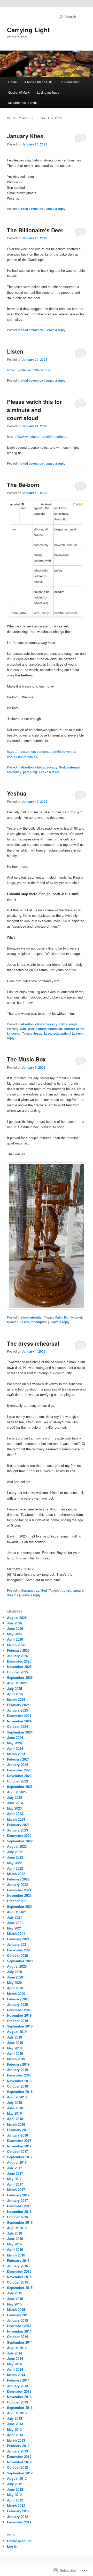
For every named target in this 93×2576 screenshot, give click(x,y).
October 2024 (17, 1726)
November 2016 (19, 2211)
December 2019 (19, 2010)
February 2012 (18, 2511)
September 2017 (20, 2157)
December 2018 (19, 2075)
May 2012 (14, 2495)
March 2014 (16, 2375)
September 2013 (20, 2407)
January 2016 (17, 2266)
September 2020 (20, 1961)
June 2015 (15, 2299)
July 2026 (14, 1623)
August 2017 (17, 2162)
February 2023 (18, 1825)
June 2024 (15, 1737)
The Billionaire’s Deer (35, 230)
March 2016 (16, 2255)
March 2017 (16, 2190)
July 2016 (14, 2233)
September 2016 (20, 2222)
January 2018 (17, 2135)
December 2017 (19, 2141)
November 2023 (19, 1776)
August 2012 (17, 2478)
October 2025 (17, 1672)
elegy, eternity (31, 1317)
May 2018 (14, 2113)
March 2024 (16, 1754)
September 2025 (20, 1677)
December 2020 (19, 1950)
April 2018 (15, 2119)
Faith (59, 1317)
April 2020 (15, 1988)
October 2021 (17, 1901)
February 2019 (18, 2064)
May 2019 (14, 2048)
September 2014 (20, 2342)
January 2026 (17, 1656)
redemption (61, 1033)
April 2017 (15, 2184)
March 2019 (16, 2059)
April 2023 (15, 1814)
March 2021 (16, 1933)
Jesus (38, 1033)
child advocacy (32, 209)
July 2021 (14, 1917)
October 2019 (17, 2021)
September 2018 (20, 2092)
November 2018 (19, 2081)
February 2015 (18, 2315)
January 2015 (17, 2320)
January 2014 (17, 2386)
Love (48, 1033)
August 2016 (17, 2228)
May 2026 (14, 1634)
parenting (30, 772)
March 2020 (16, 1994)
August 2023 (17, 1792)
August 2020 (17, 1966)
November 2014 (19, 2331)
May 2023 (14, 1808)
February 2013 (18, 2446)
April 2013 (15, 2435)
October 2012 (17, 2467)
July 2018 (14, 2102)
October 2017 (17, 2151)
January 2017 (17, 2200)
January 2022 (17, 1884)
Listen (15, 351)
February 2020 (18, 1999)
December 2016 (19, 2206)
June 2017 (15, 2173)
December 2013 (19, 2391)
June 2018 (15, 2108)
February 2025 (18, 1705)
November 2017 (19, 2146)
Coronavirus (30, 1590)
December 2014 (19, 2326)
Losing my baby (48, 92)
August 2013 (17, 2413)
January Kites (25, 136)
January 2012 (17, 2517)
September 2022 (20, 1841)
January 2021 (17, 1944)
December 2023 (19, 1770)
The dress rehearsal (33, 1343)
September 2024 (20, 1732)
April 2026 (15, 1639)
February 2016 (18, 2260)
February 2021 (18, 1939)
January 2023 (17, 1830)
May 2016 (14, 2244)
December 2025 (19, 1661)
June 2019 (15, 2043)
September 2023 (20, 1786)
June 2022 (15, 1857)
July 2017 (14, 2168)
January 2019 (17, 2070)
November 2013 (19, 2397)
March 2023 (16, 1819)
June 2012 (15, 2489)
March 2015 (16, 2309)
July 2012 (14, 2484)
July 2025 (14, 1688)
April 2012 (15, 2500)
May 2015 (14, 2304)
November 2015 (19, 2277)
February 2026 (18, 1650)
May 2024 (14, 1743)
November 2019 (19, 2015)
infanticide (55, 1029)
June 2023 (15, 1803)
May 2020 (14, 1982)
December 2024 (19, 1716)
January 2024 (17, 1765)
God (62, 767)
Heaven (13, 1322)
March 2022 (16, 1874)
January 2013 (17, 2451)
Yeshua (17, 793)
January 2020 (17, 2004)
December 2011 (19, 2522)
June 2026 (15, 1628)
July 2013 (14, 2418)
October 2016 (17, 2217)
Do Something (69, 82)
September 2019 (20, 2026)
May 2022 (14, 1863)
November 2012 (19, 2462)
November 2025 (19, 1667)
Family (69, 1317)
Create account (19, 2541)
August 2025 (17, 1683)
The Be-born (23, 485)
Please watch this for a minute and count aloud (34, 410)
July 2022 (14, 1852)
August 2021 (17, 1912)
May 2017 (14, 2179)
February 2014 (18, 2380)
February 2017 (18, 2195)
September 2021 (20, 1906)
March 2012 (16, 2505)
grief (31, 1029)
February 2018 (18, 2130)
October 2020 (17, 1955)
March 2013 (16, 2440)
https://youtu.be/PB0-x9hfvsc (29, 370)
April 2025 (15, 1694)
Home (13, 82)
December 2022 (19, 1835)
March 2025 (16, 1699)
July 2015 (14, 2293)
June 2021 (15, 1923)
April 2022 (15, 1868)
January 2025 (17, 1710)
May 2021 (14, 1928)
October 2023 (17, 1781)
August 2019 (17, 2031)
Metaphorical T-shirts (23, 103)
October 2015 (17, 2282)
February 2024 (18, 1759)
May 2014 (14, 2364)
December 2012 (19, 2456)
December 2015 (19, 2271)
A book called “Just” (38, 82)
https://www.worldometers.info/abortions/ (37, 436)
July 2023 (14, 1797)
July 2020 (14, 1972)
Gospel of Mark (19, 92)
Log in (12, 2546)
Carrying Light (28, 30)
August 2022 (17, 1846)
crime (63, 1024)
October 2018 (17, 2086)
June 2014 (15, 2358)
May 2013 (14, 2429)
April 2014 (15, 2369)
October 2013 (17, 2402)
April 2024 (15, 1748)
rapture (66, 1590)
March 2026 (16, 1645)
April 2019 (15, 2053)
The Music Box (26, 1059)
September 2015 (20, 2288)
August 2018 (17, 2097)
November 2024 (19, 1721)
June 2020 (15, 1977)
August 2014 (17, 2348)
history (41, 1029)
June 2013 (15, 2424)
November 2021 (19, 1895)
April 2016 (15, 2249)
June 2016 (15, 2239)
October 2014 (17, 2337)
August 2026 (17, 1618)
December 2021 (19, 1890)
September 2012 (20, 2473)
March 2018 (16, 2124)
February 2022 (18, 1879)
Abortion (27, 767)
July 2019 (14, 2037)
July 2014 (14, 2353)
